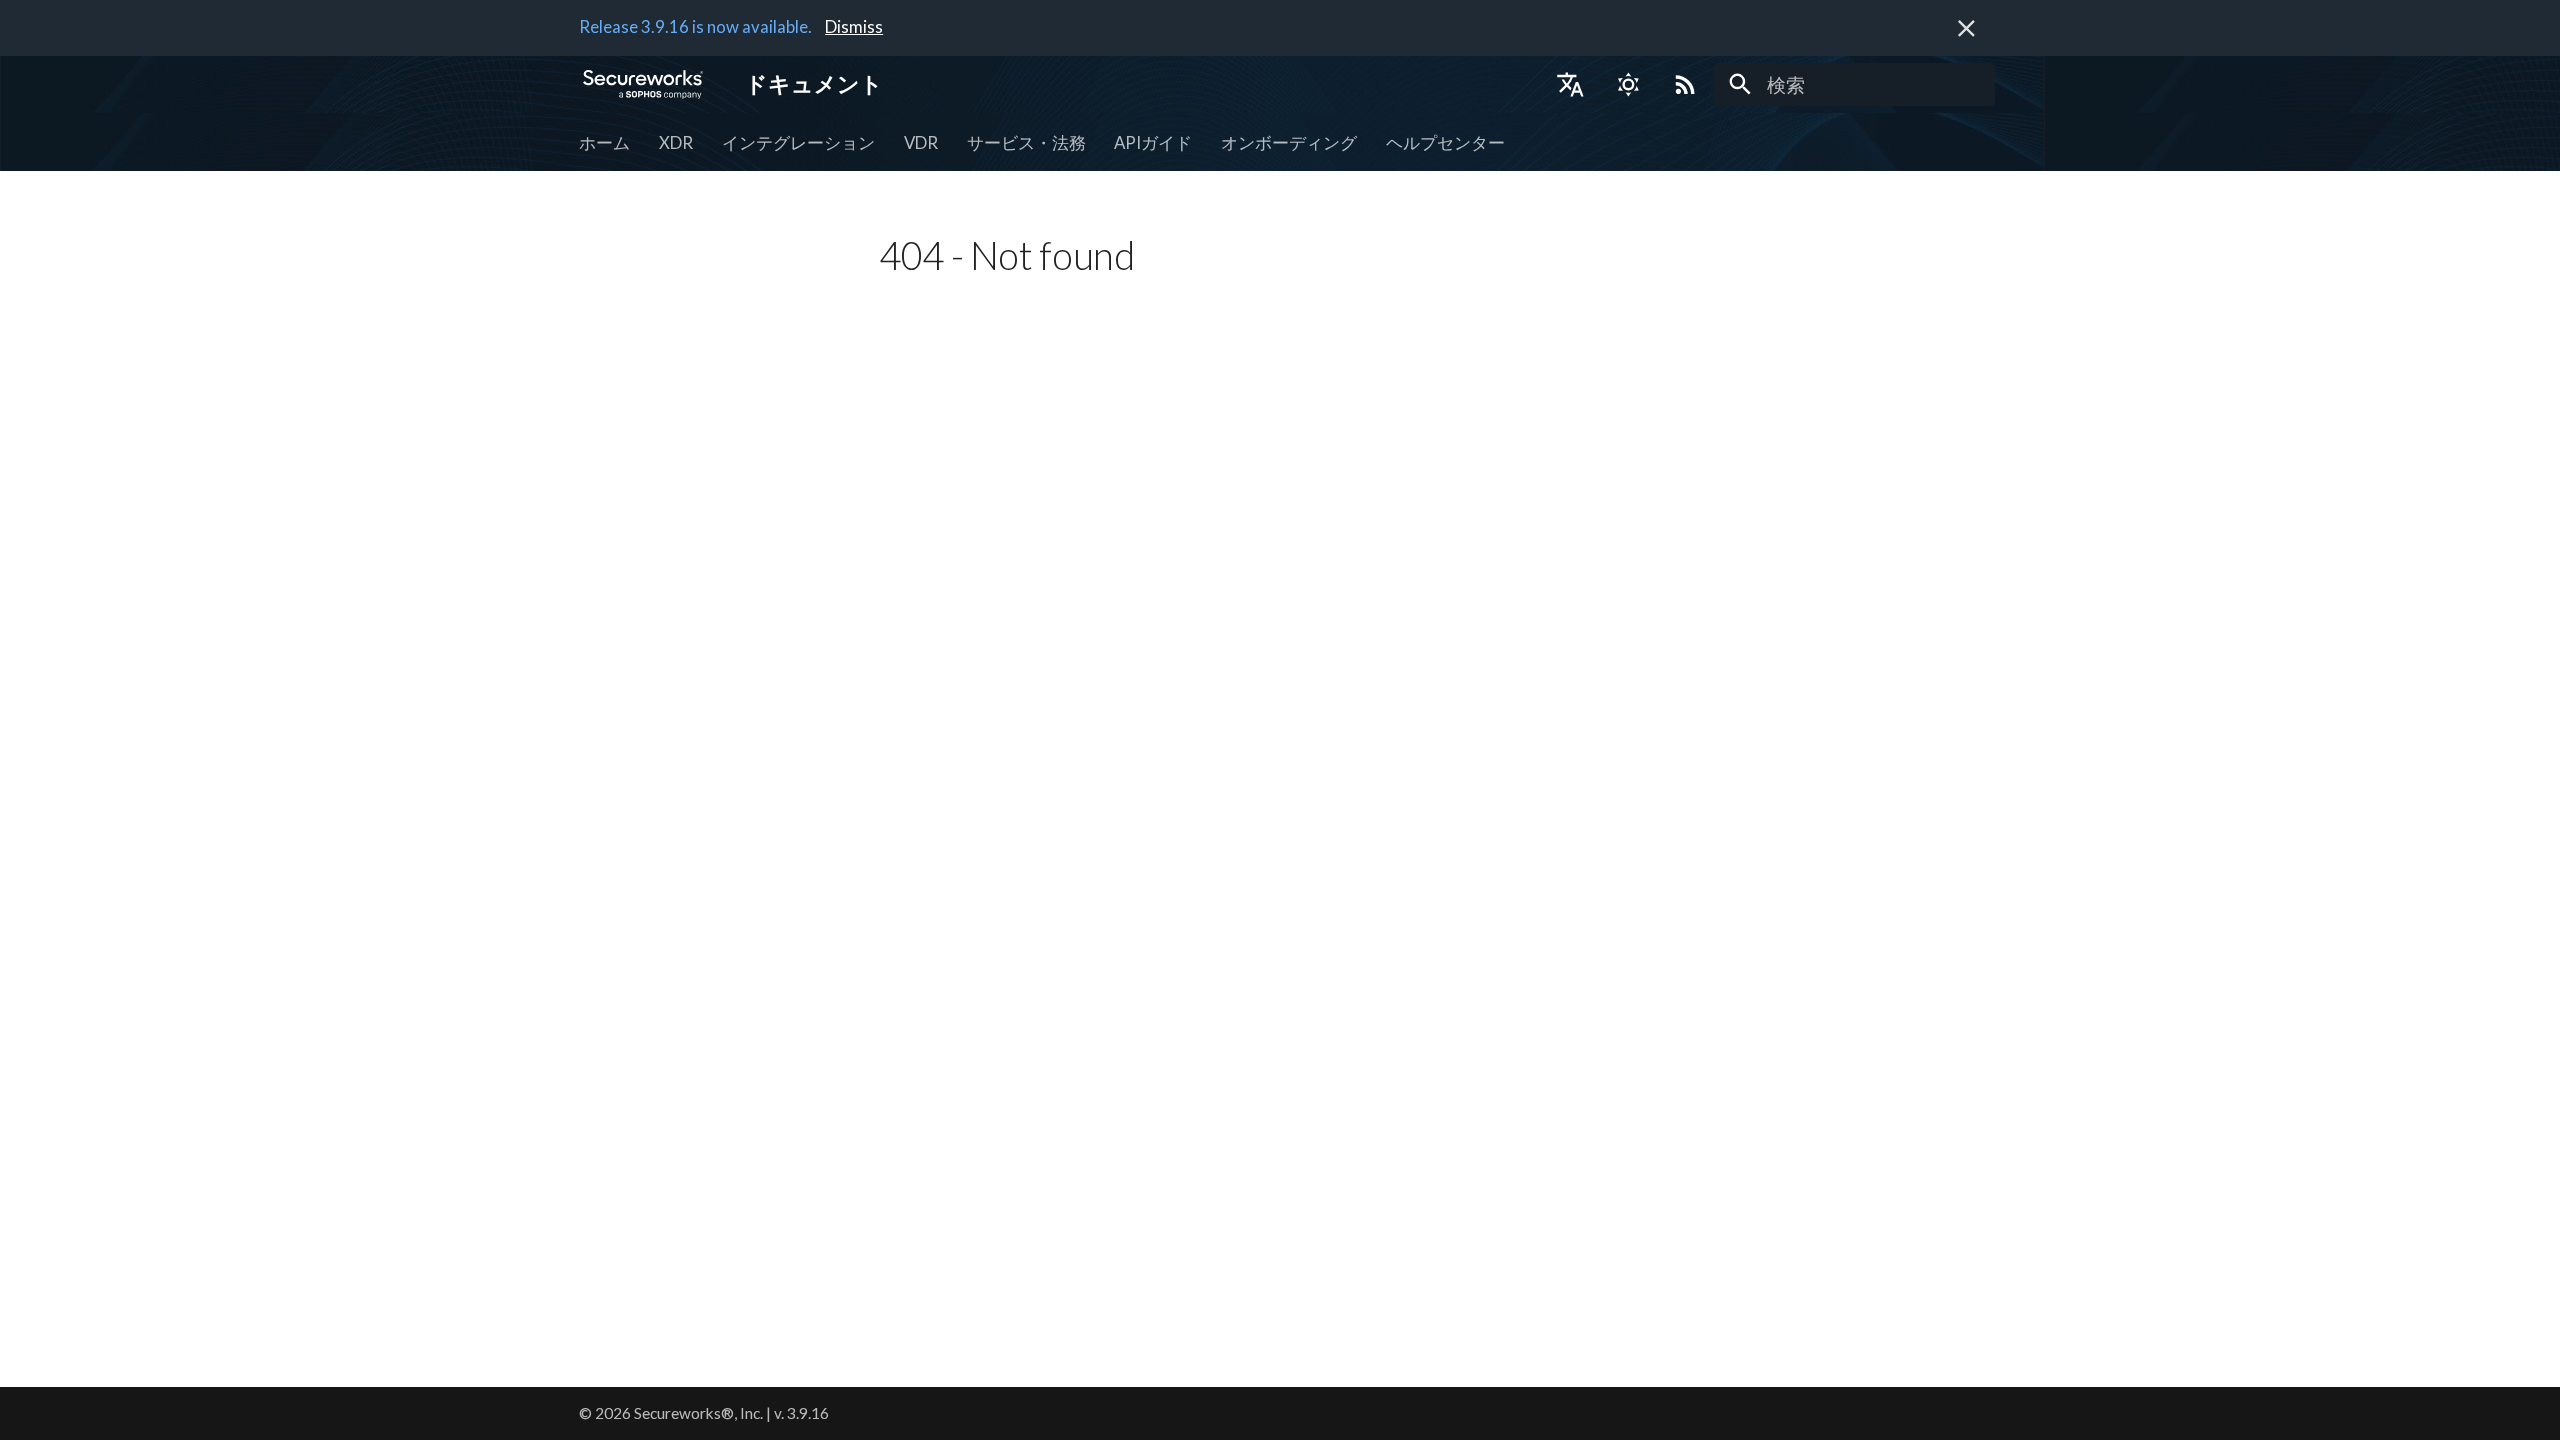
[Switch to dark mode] (1628, 84)
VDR (921, 142)
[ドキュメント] (643, 84)
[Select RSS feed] (1686, 84)
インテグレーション (798, 142)
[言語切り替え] (1570, 84)
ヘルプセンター (1445, 142)
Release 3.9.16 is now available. (695, 26)
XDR (676, 142)
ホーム (604, 142)
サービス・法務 (1025, 142)
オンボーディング (1289, 142)
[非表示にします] (1966, 28)
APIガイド (1153, 142)
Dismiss (854, 26)
